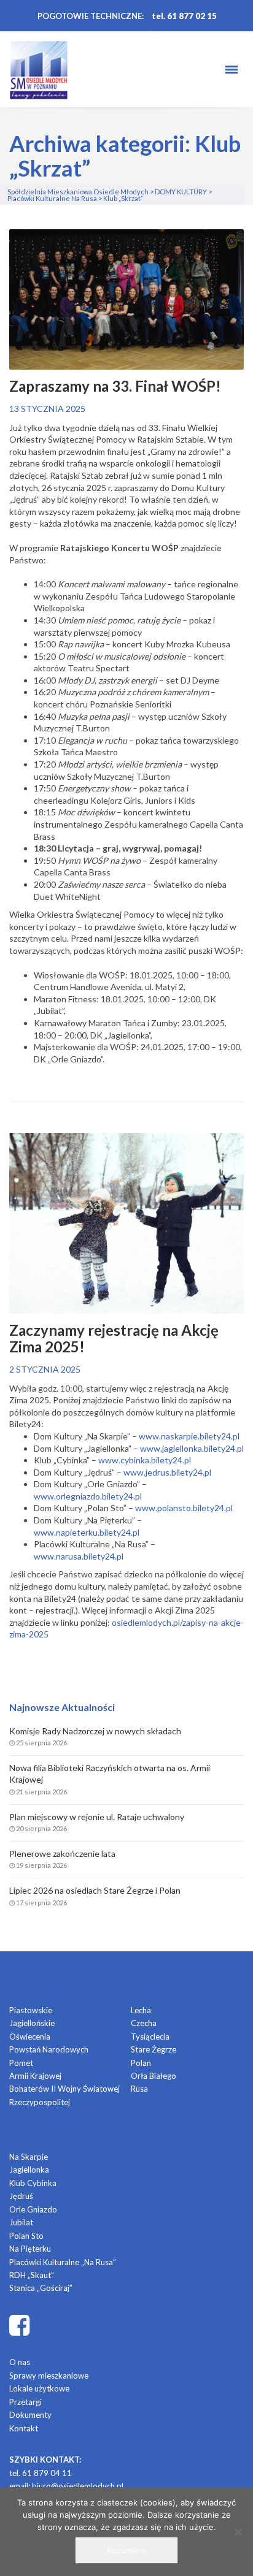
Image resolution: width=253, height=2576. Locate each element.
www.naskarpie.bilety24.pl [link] (189, 1436)
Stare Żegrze (154, 2049)
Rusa (139, 2089)
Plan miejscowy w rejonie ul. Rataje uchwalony (97, 1817)
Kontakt (24, 2428)
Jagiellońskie (32, 2023)
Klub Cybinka (33, 2183)
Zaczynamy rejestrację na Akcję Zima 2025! (114, 1339)
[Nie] (238, 2532)
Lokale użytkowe (39, 2388)
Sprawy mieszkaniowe (49, 2376)
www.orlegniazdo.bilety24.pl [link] (88, 1496)
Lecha (141, 2010)
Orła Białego (154, 2076)
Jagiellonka (29, 2170)
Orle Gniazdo (33, 2209)
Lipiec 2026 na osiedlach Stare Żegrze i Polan (95, 1890)
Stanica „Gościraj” (41, 2288)
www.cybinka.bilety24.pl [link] (145, 1460)
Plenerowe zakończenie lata (62, 1854)
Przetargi (25, 2402)
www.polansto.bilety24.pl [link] (184, 1508)
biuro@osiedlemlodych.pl (78, 2486)
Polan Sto (26, 2236)
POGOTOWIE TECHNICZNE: (91, 16)
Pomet (21, 2063)
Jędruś (21, 2196)
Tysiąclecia (150, 2037)
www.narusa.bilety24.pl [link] (79, 1556)
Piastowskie (31, 2010)
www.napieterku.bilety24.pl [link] (87, 1532)
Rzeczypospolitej (40, 2102)
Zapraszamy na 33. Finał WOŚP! (115, 386)
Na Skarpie (29, 2157)
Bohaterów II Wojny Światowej (64, 2089)
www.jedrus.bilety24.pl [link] (167, 1472)
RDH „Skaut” (32, 2275)
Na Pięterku (30, 2249)
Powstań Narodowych (49, 2049)
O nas (20, 2362)
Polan (141, 2063)
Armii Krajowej (35, 2076)
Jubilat (21, 2222)
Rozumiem (126, 2550)
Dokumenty (30, 2415)
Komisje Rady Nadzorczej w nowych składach (95, 1731)
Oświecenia (30, 2037)
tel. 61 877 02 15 (184, 16)
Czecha (144, 2023)
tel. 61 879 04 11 (41, 2473)
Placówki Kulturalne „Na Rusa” (63, 2262)
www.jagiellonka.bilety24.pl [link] (192, 1448)
